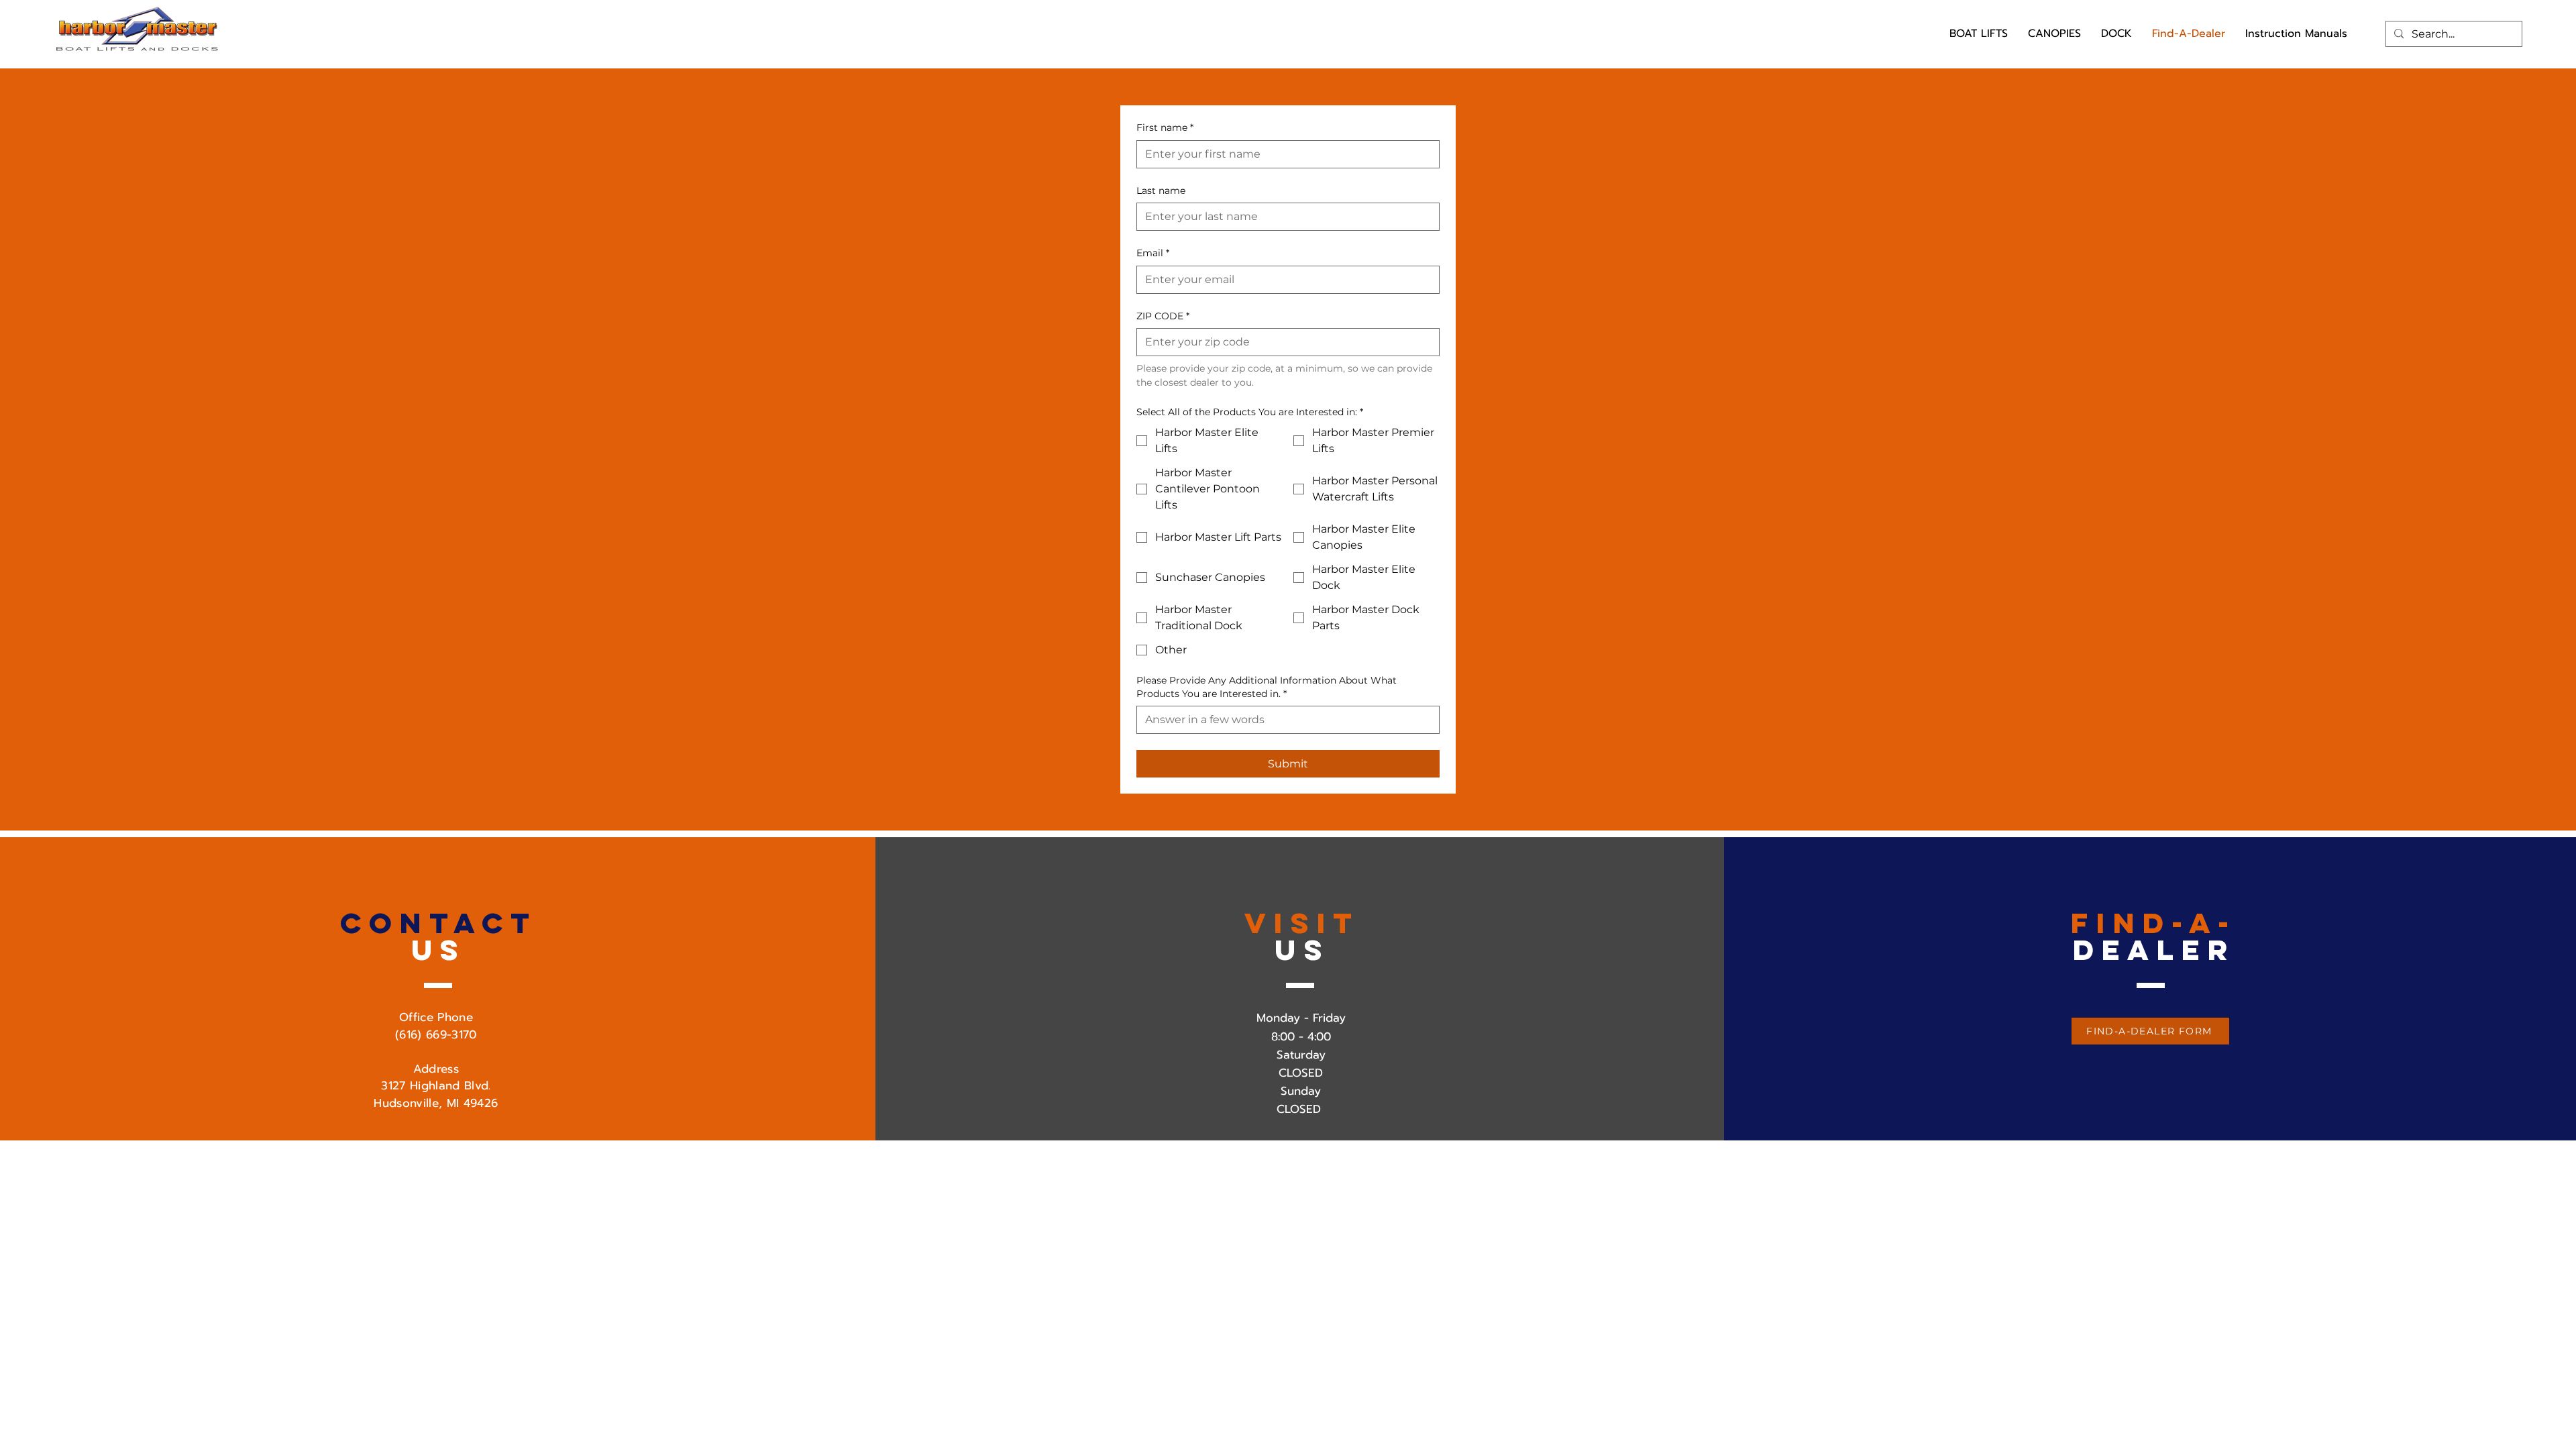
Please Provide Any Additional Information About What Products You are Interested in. (1267, 687)
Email (1153, 253)
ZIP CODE (1163, 316)
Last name (1161, 191)
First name (1165, 127)
